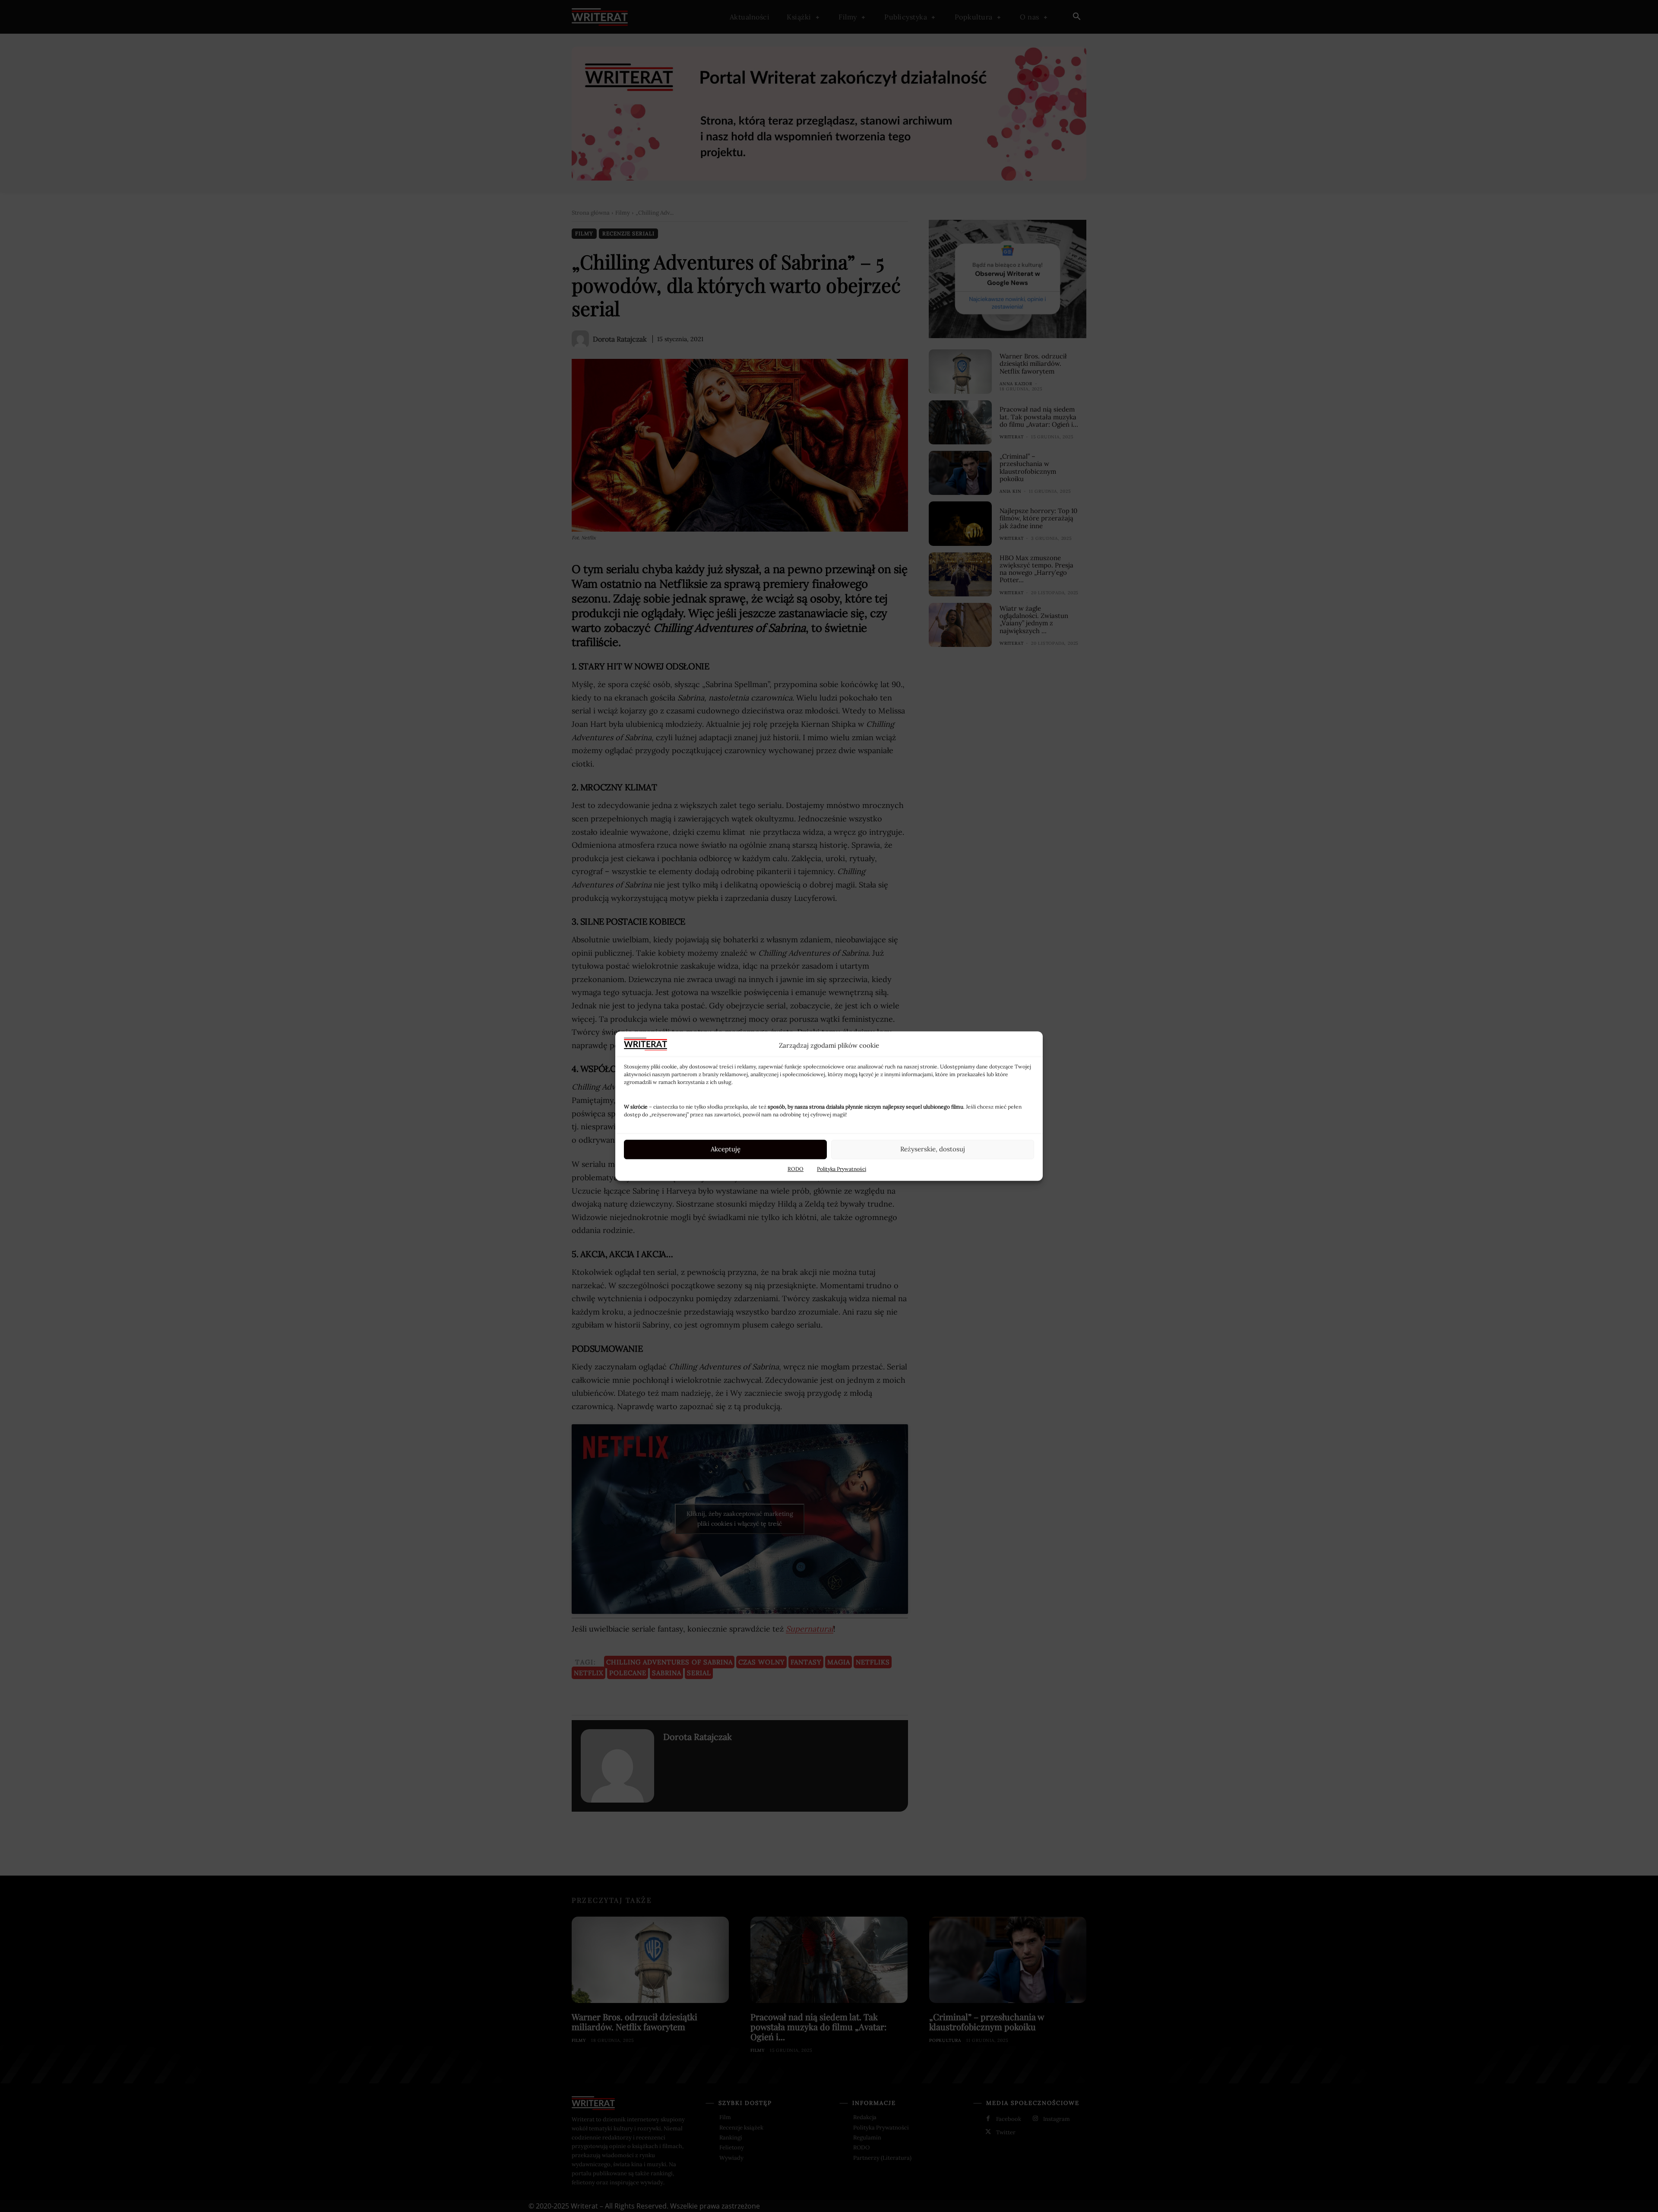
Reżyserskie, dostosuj (933, 1149)
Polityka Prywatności (842, 1169)
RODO (796, 1169)
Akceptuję (726, 1149)
